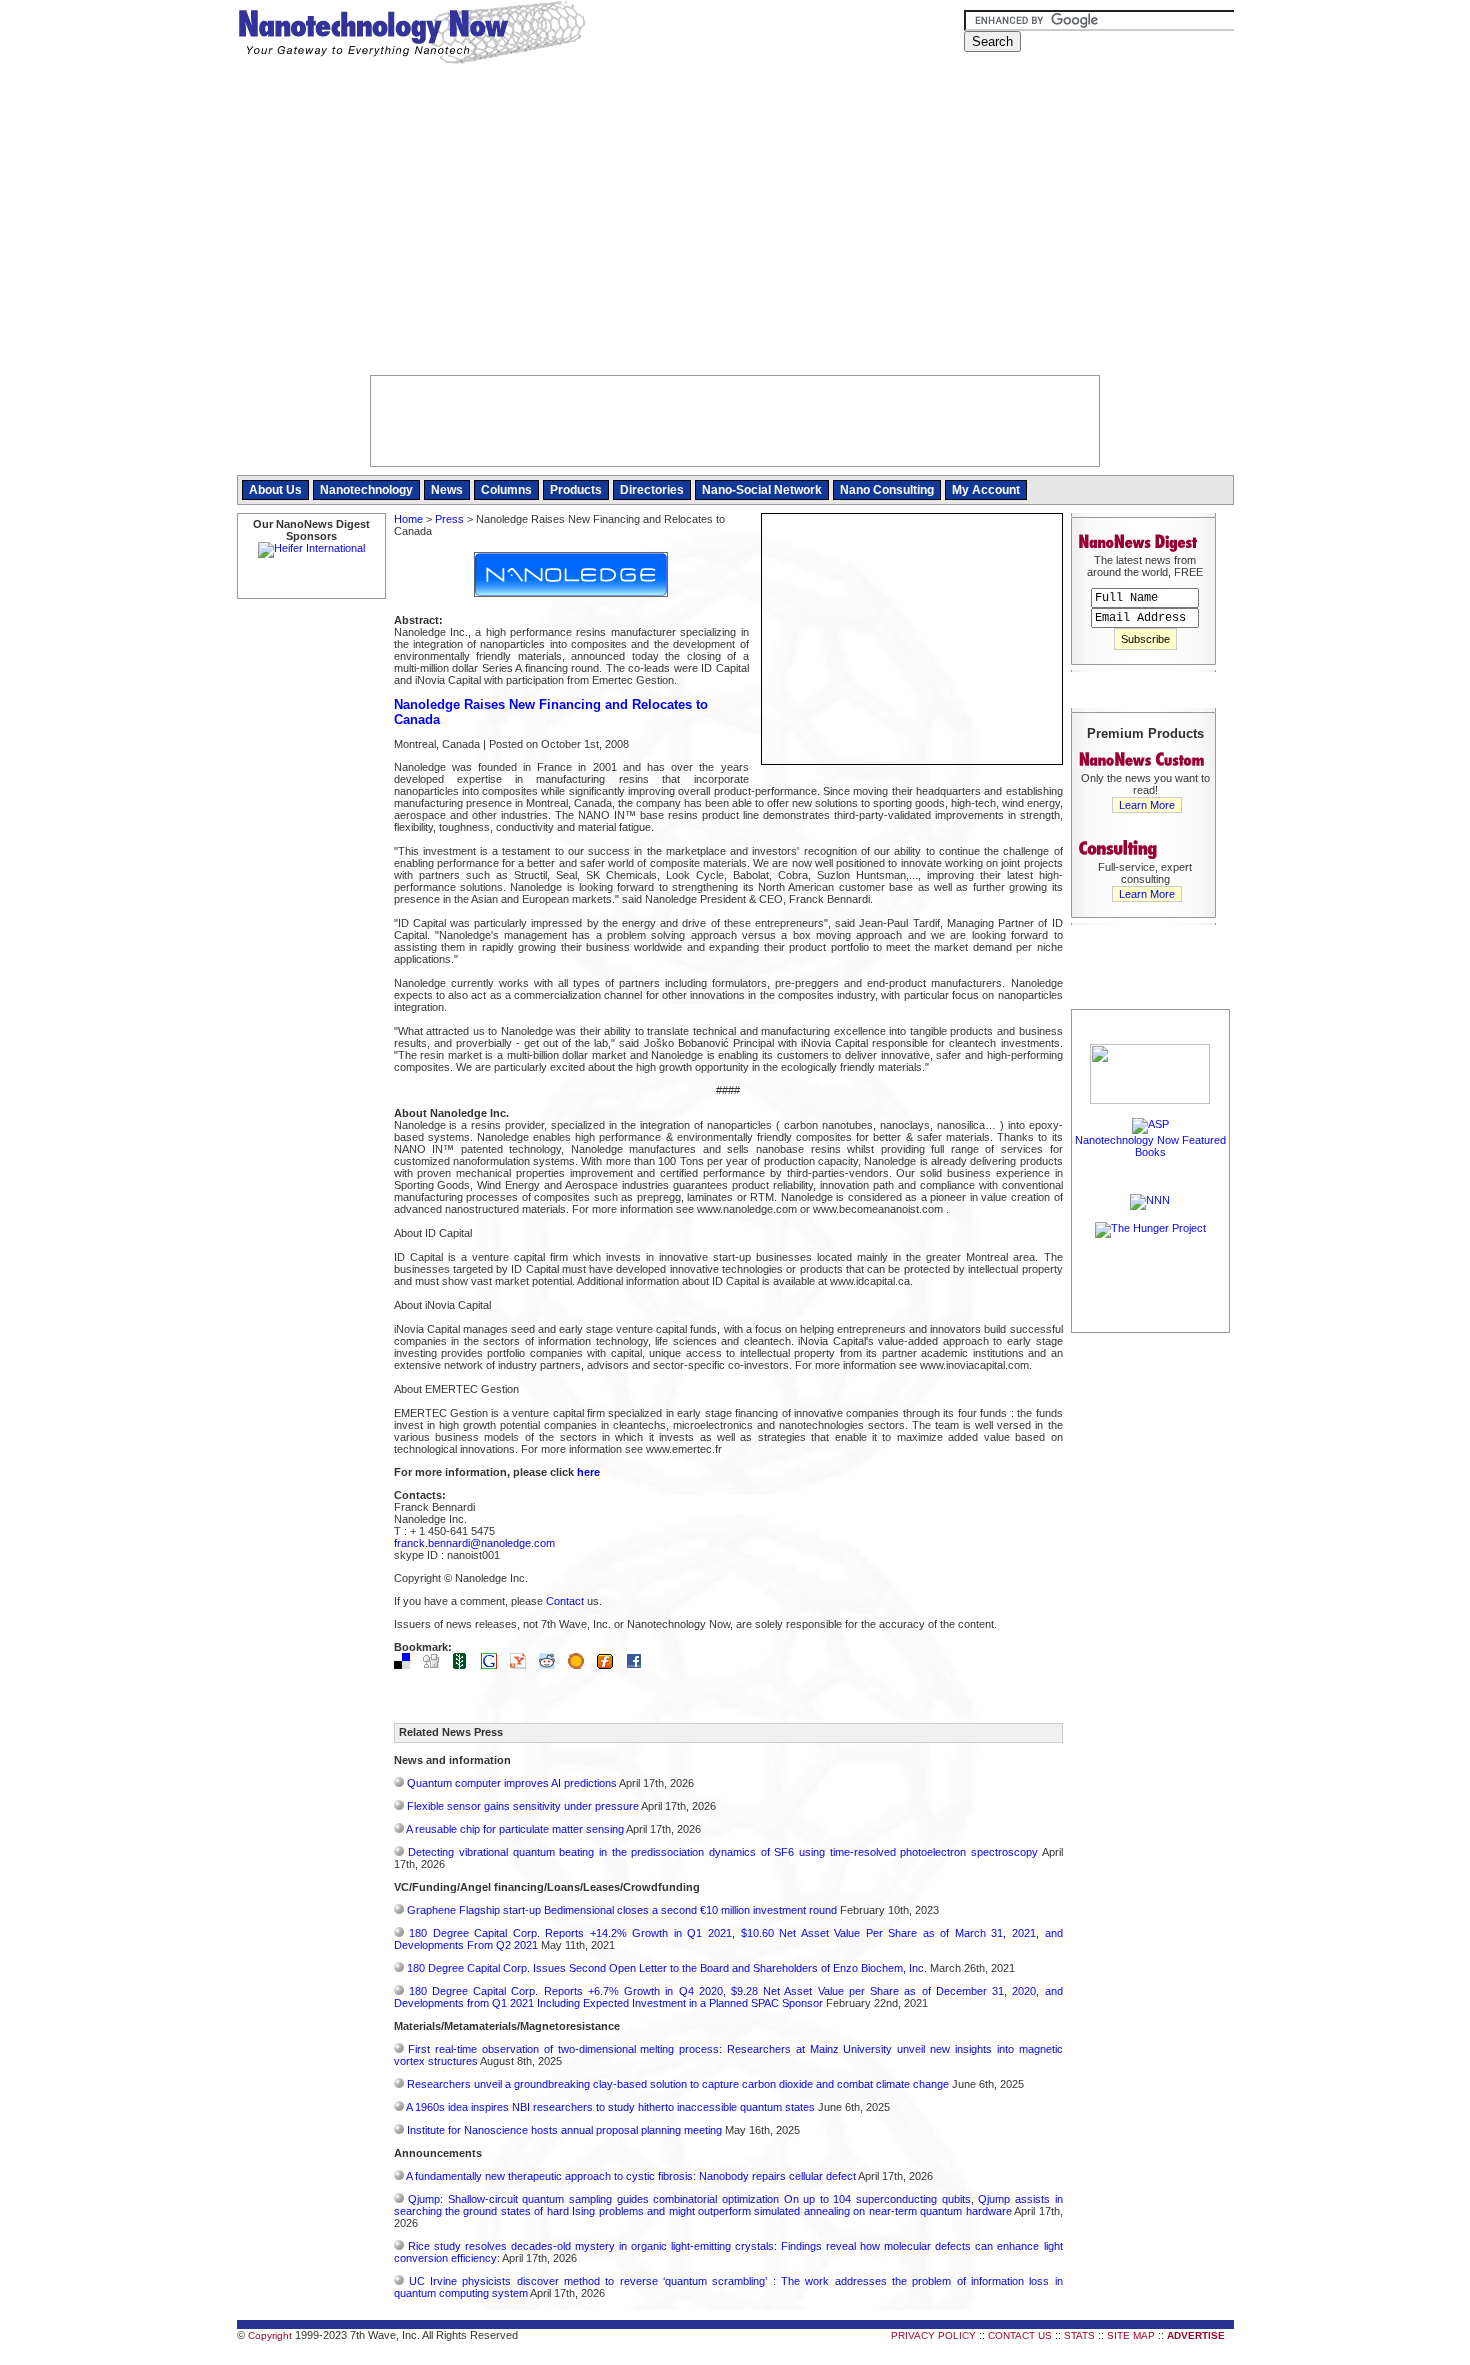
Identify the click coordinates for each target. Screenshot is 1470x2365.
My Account (986, 490)
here (588, 1472)
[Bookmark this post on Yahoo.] (523, 1665)
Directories (652, 490)
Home (408, 519)
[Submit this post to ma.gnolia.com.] (581, 1665)
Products (576, 490)
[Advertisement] (735, 225)
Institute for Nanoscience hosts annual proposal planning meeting (564, 2130)
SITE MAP (1131, 2335)
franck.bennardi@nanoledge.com (474, 1543)
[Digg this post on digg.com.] (436, 1665)
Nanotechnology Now (411, 35)
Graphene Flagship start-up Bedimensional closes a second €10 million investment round (622, 1910)
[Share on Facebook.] (639, 1665)
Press (449, 519)
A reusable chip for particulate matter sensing (515, 1829)
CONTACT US (1020, 2335)
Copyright (270, 2335)
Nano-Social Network (762, 490)
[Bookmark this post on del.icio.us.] (407, 1665)
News (447, 490)
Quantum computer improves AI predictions (512, 1783)
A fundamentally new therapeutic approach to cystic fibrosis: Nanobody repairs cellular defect (631, 2176)
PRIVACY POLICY (933, 2335)
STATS (1079, 2335)
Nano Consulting (887, 490)
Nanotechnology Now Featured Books (1150, 1146)
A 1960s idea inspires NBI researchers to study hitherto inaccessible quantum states (610, 2107)
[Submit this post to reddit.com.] (552, 1665)
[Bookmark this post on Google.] (494, 1665)
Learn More (1147, 805)
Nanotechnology (366, 490)
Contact (565, 1601)
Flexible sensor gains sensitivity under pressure (523, 1806)
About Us (275, 490)
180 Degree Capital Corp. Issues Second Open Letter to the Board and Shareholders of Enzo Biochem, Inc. (667, 1968)
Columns (506, 490)
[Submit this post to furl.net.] (610, 1665)
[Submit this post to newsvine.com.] (465, 1665)
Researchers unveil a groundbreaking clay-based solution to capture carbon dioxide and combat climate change (678, 2084)
